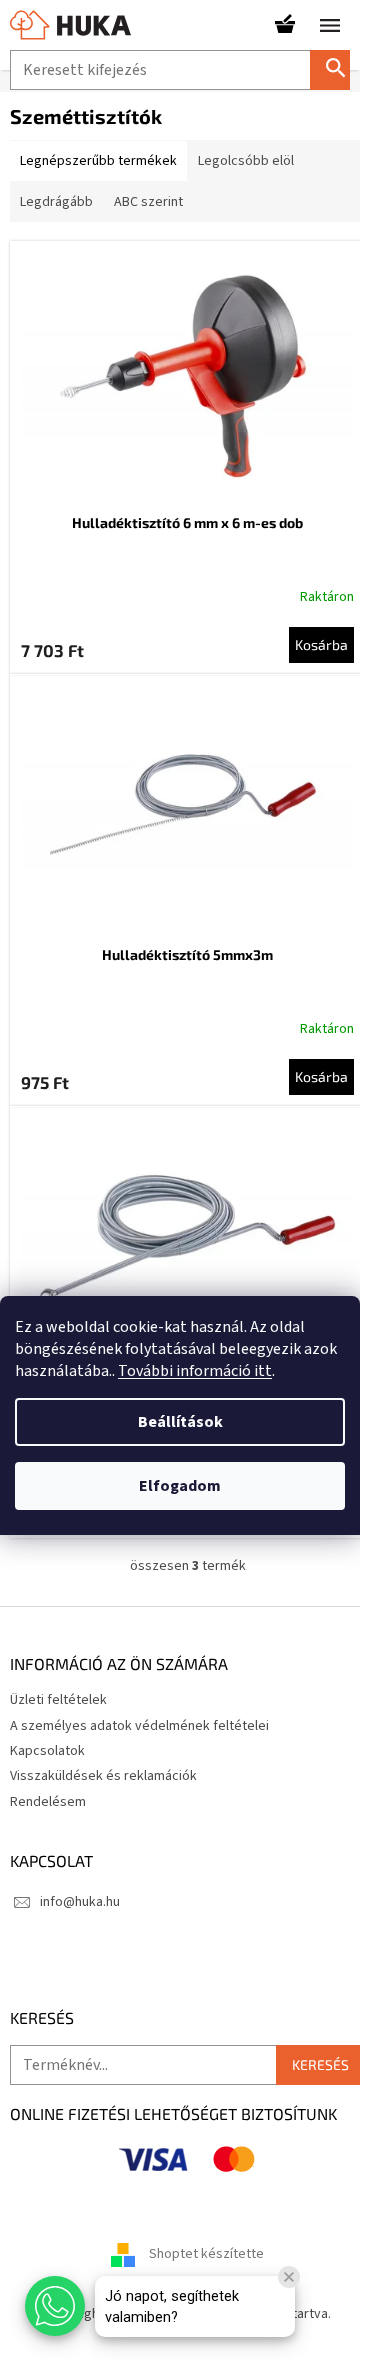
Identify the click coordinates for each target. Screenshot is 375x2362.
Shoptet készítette (206, 2254)
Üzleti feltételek (58, 1700)
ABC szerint (148, 202)
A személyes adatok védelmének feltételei (139, 1726)
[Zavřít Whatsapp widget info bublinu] (289, 2277)
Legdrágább (56, 202)
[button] (55, 2306)
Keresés (338, 69)
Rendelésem (48, 1802)
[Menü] (330, 25)
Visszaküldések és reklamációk (103, 1776)
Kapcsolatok (47, 1751)
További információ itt (195, 1371)
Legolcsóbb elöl (246, 161)
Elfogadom (180, 1486)
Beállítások (180, 1422)
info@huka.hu (80, 1902)
